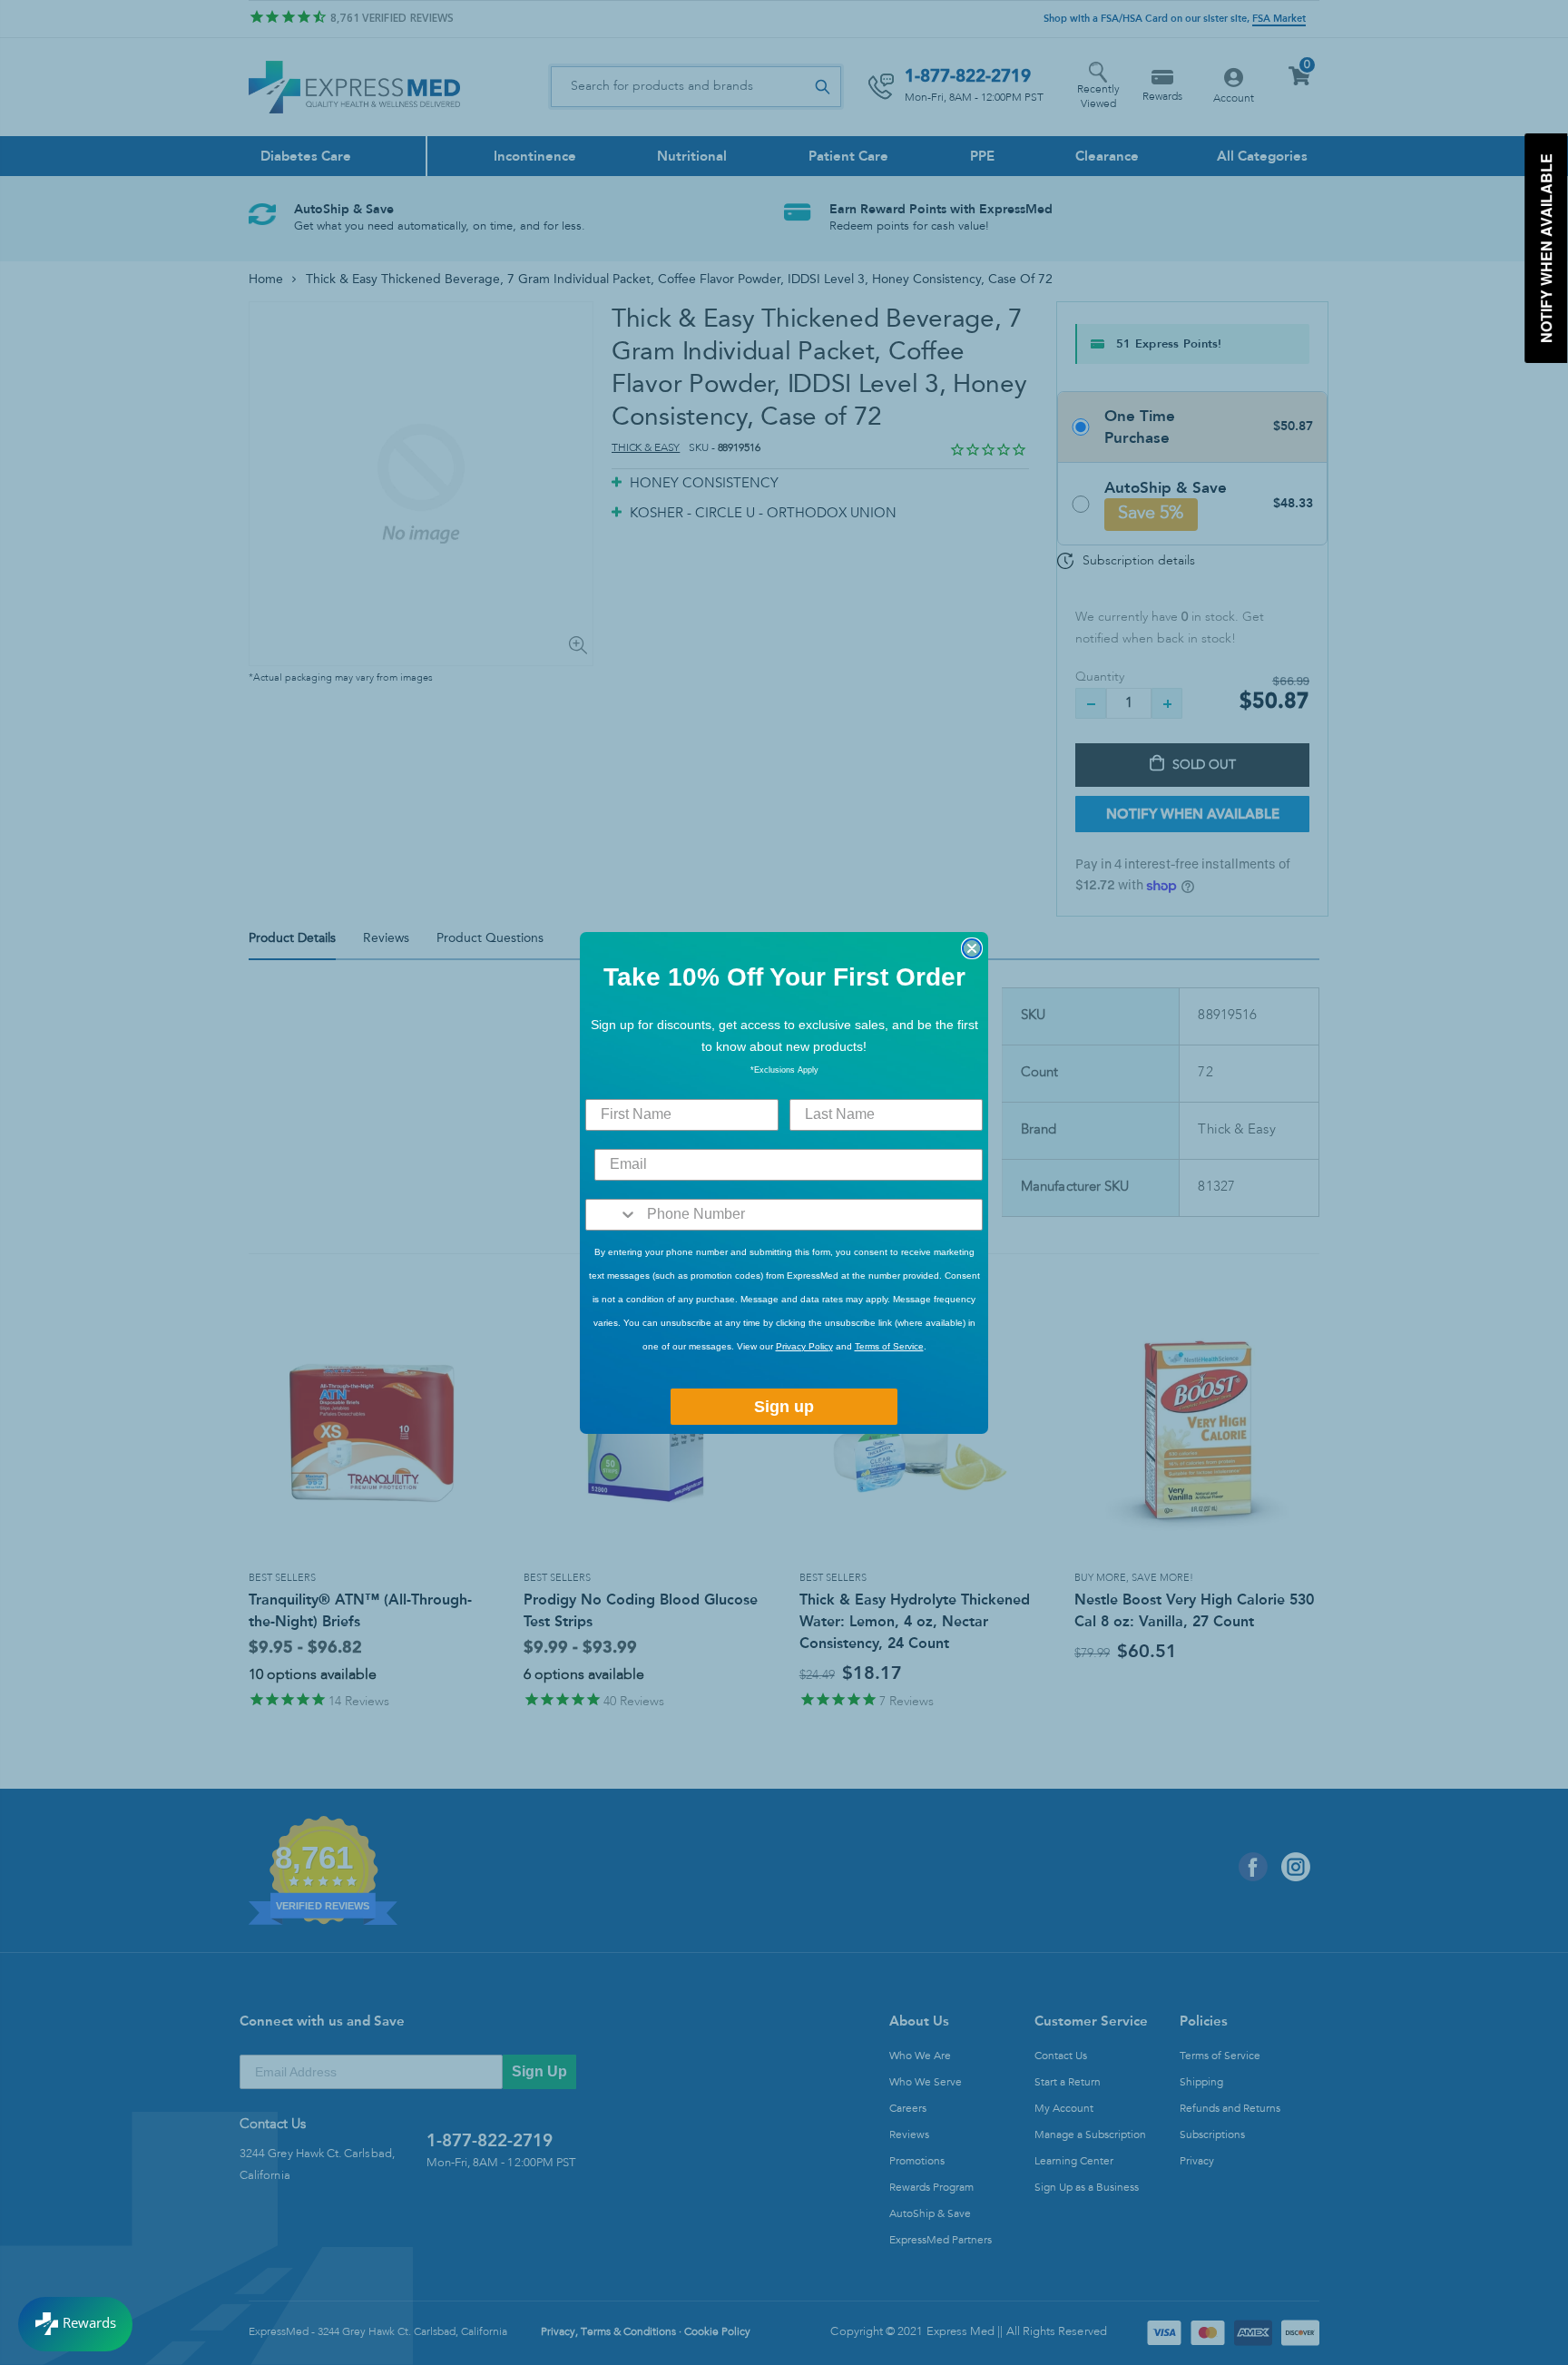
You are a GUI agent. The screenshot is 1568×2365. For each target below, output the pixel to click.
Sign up (784, 1407)
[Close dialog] (972, 948)
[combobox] (612, 1215)
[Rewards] (75, 2324)
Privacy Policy (804, 1346)
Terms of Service (889, 1346)
